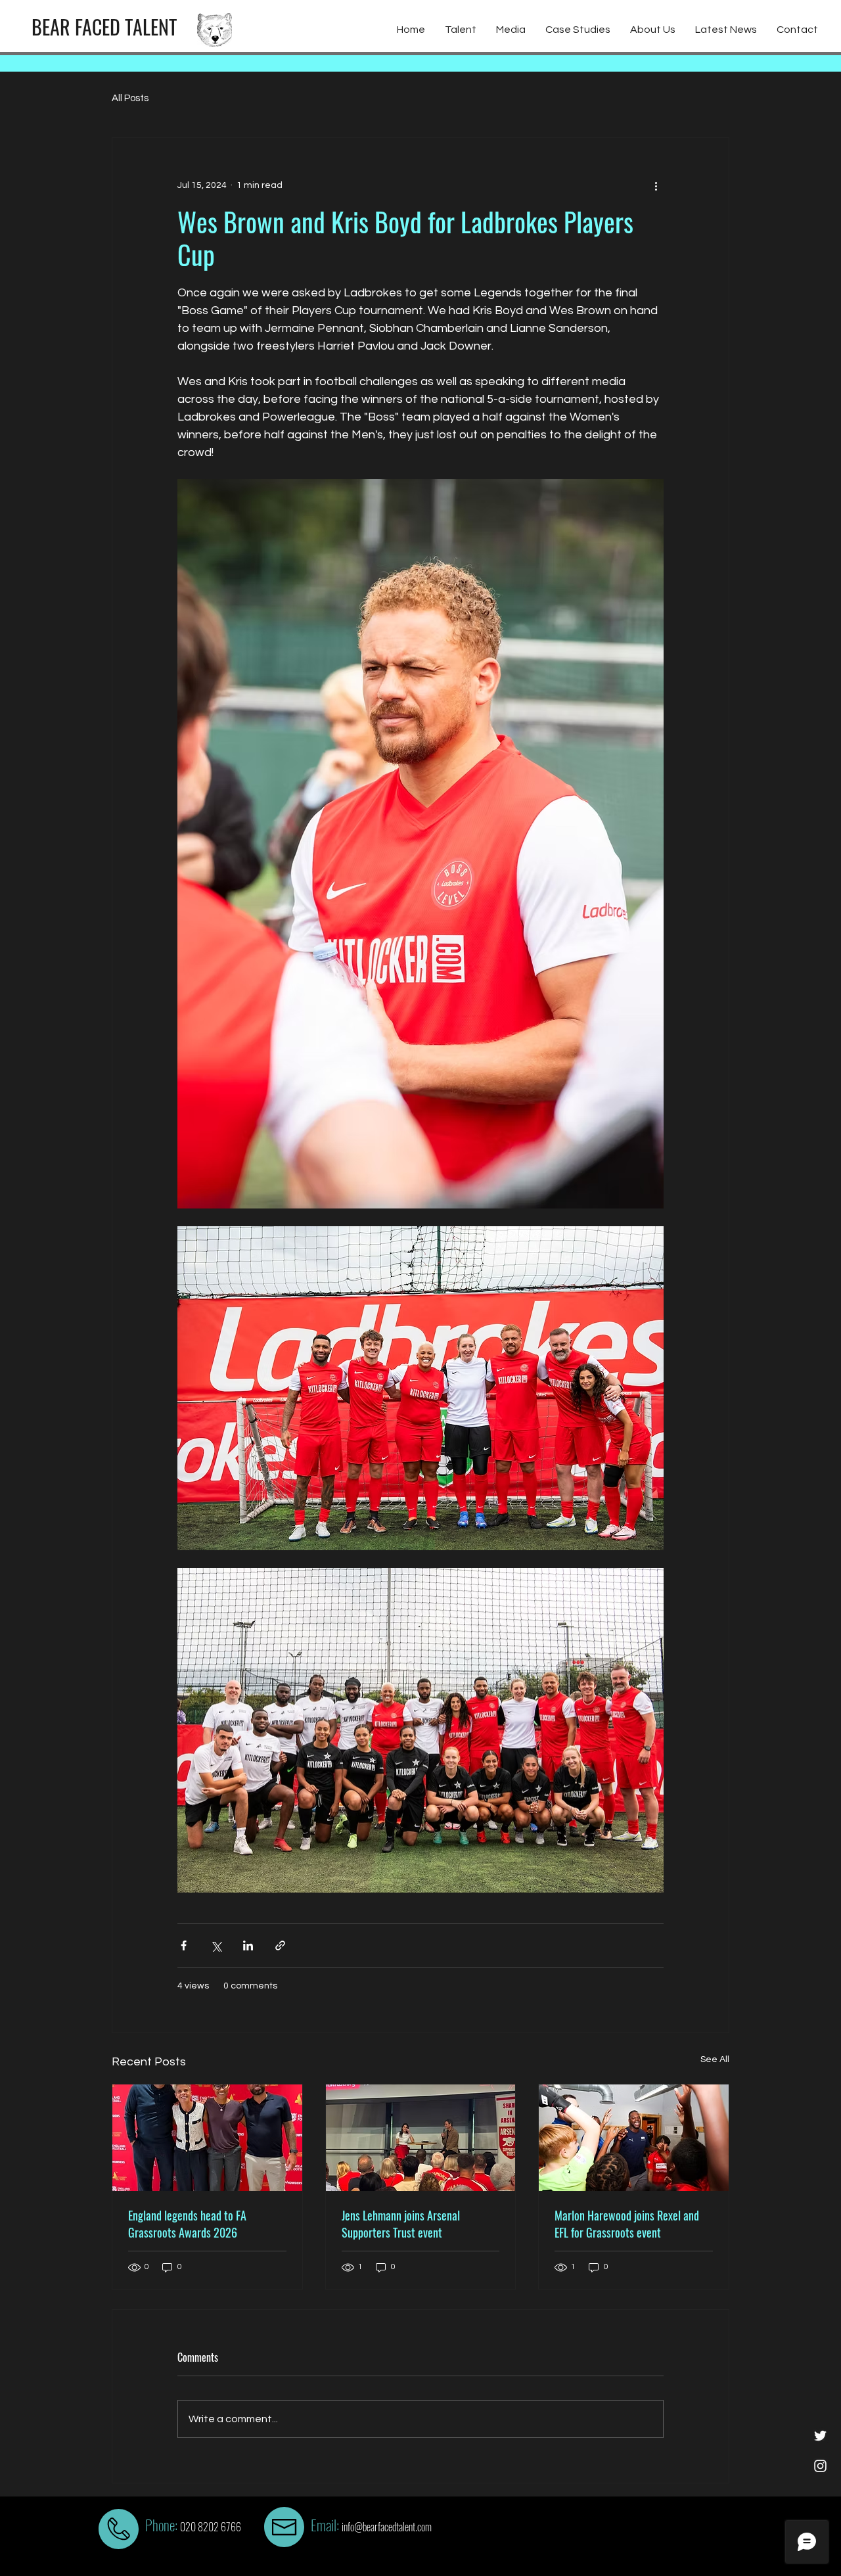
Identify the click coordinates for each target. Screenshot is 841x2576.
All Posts (130, 98)
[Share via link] (280, 1945)
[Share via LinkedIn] (248, 1945)
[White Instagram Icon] (820, 2466)
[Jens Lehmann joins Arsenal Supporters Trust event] (421, 2138)
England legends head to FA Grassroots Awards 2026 (187, 2224)
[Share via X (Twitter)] (216, 1945)
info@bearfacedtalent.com (387, 2527)
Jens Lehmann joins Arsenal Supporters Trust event (401, 2224)
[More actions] (656, 185)
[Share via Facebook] (184, 1945)
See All (715, 2059)
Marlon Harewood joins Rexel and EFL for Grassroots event (627, 2224)
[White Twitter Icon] (820, 2436)
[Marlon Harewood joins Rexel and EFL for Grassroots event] (634, 2138)
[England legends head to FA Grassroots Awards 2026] (207, 2138)
